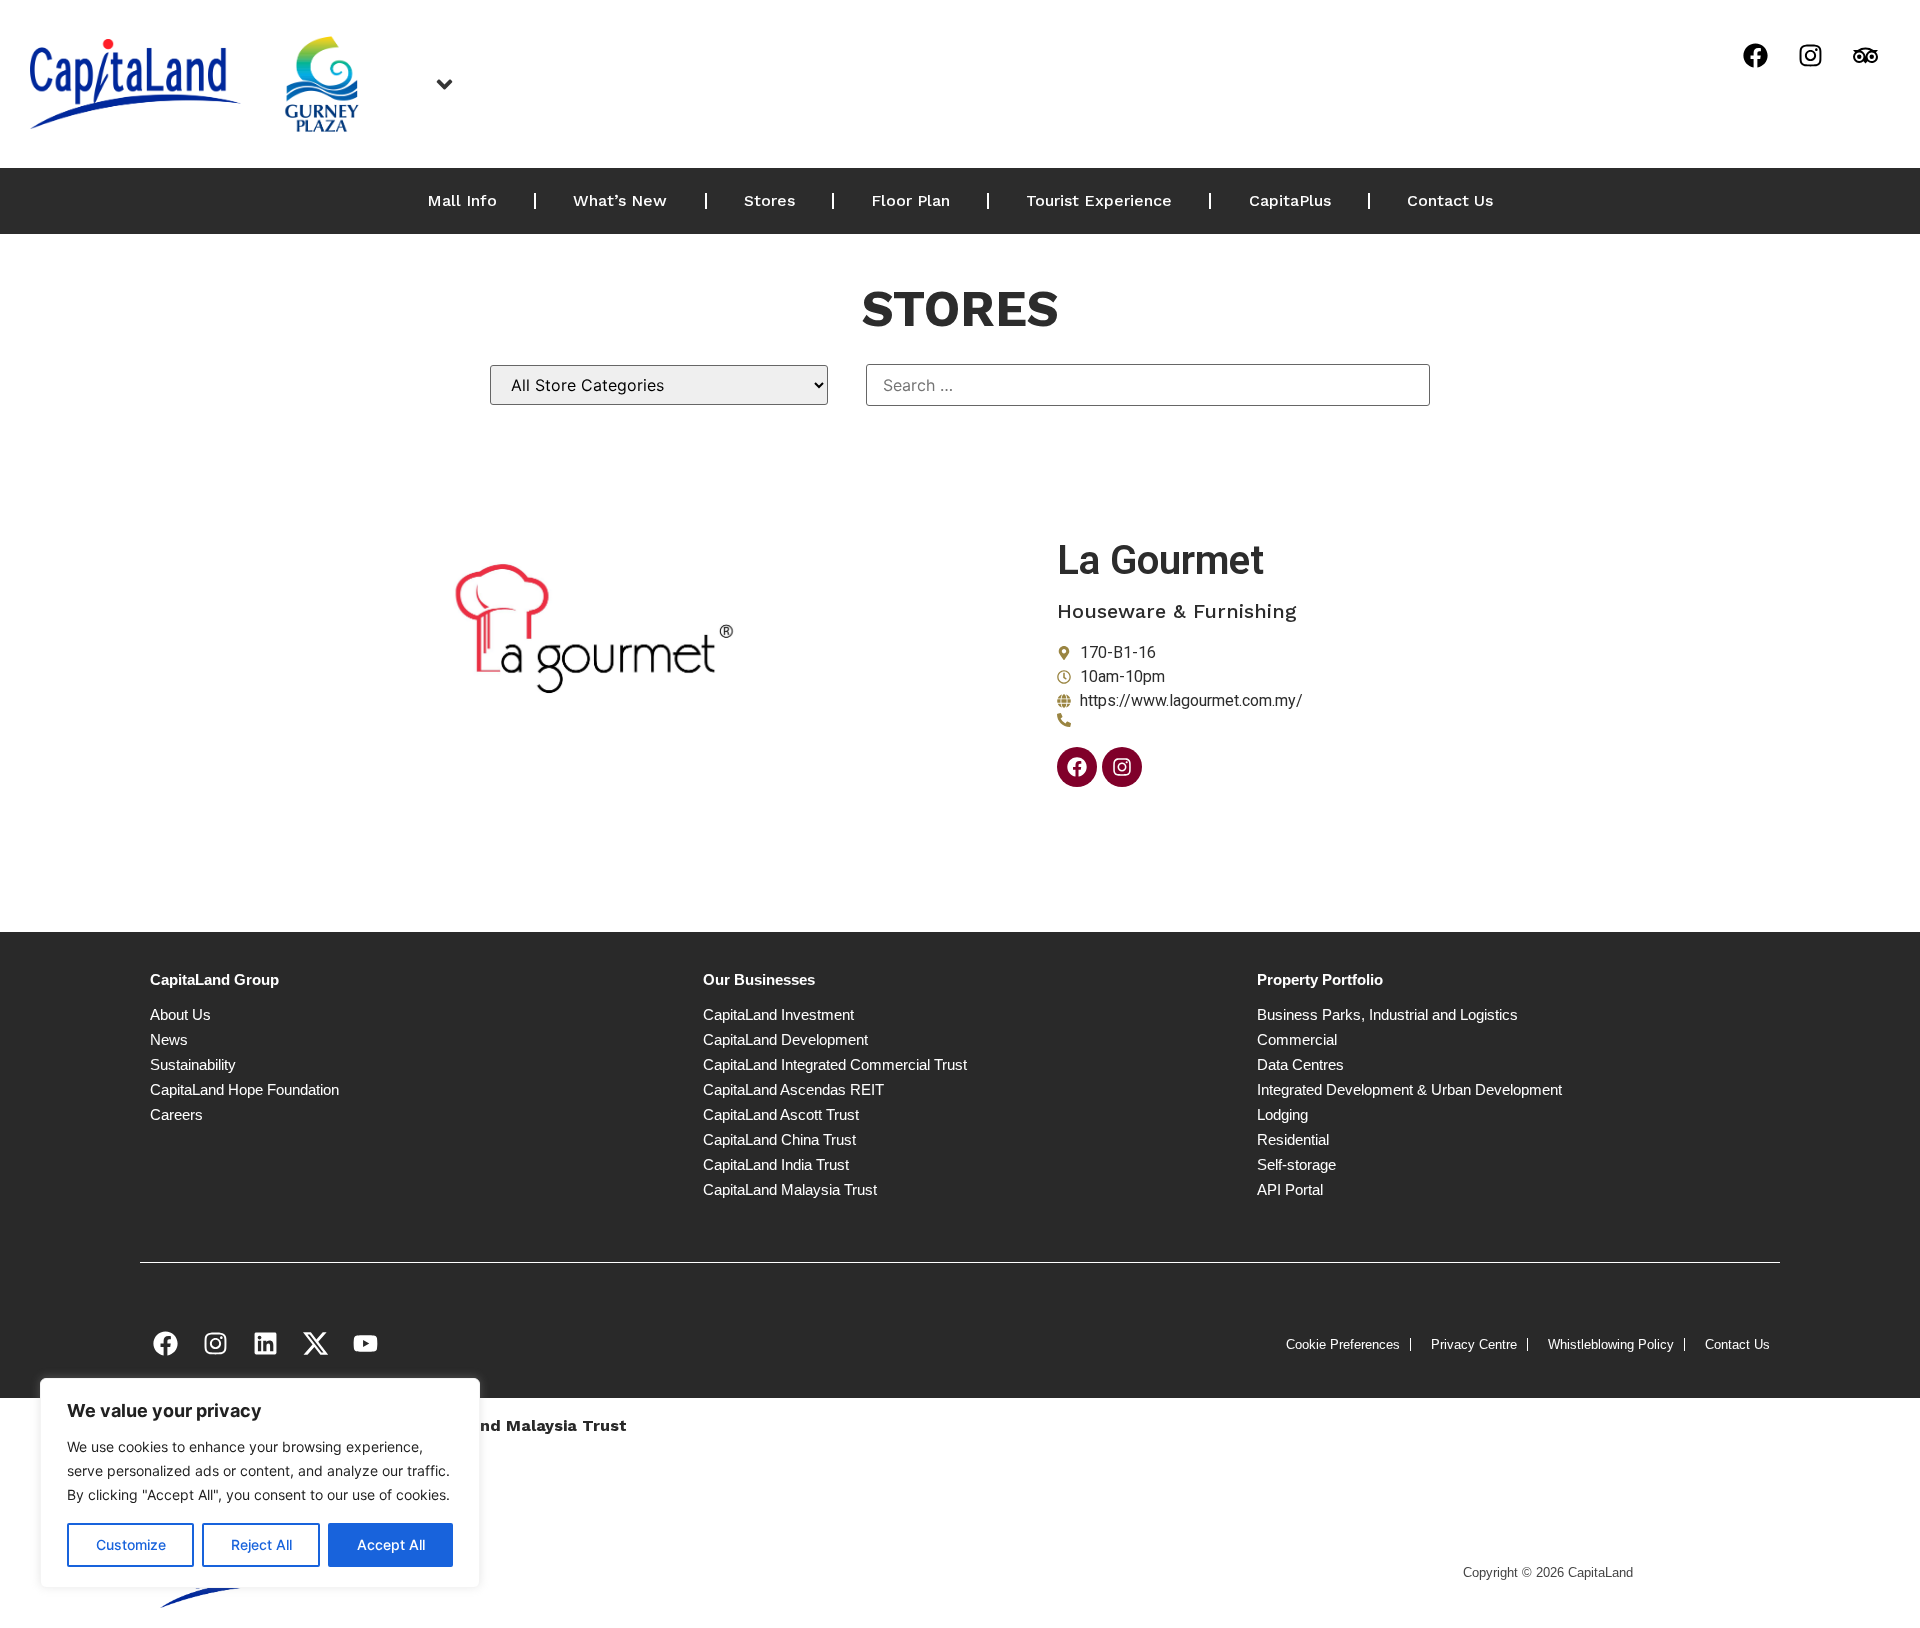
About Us (180, 1014)
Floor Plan (910, 200)
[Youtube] (365, 1343)
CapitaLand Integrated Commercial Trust (835, 1064)
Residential (1293, 1139)
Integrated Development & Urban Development (1409, 1089)
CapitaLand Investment (778, 1014)
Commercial (1297, 1039)
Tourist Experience (1099, 200)
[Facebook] (1755, 55)
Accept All (391, 1544)
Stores (769, 200)
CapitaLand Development (785, 1039)
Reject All (261, 1544)
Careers (176, 1114)
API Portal (1290, 1189)
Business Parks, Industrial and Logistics (1387, 1014)
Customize (131, 1544)
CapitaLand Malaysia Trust (790, 1189)
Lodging (1282, 1114)
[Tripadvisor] (1865, 55)
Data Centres (1300, 1064)
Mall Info (462, 200)
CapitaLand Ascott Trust (781, 1114)
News (169, 1039)
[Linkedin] (265, 1343)
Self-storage (1296, 1164)
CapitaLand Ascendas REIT (793, 1089)
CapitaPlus (1290, 200)
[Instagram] (1810, 55)
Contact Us (1450, 200)
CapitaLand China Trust (779, 1139)
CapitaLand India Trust (776, 1164)
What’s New (620, 200)
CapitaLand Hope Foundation (244, 1089)
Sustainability (193, 1064)
